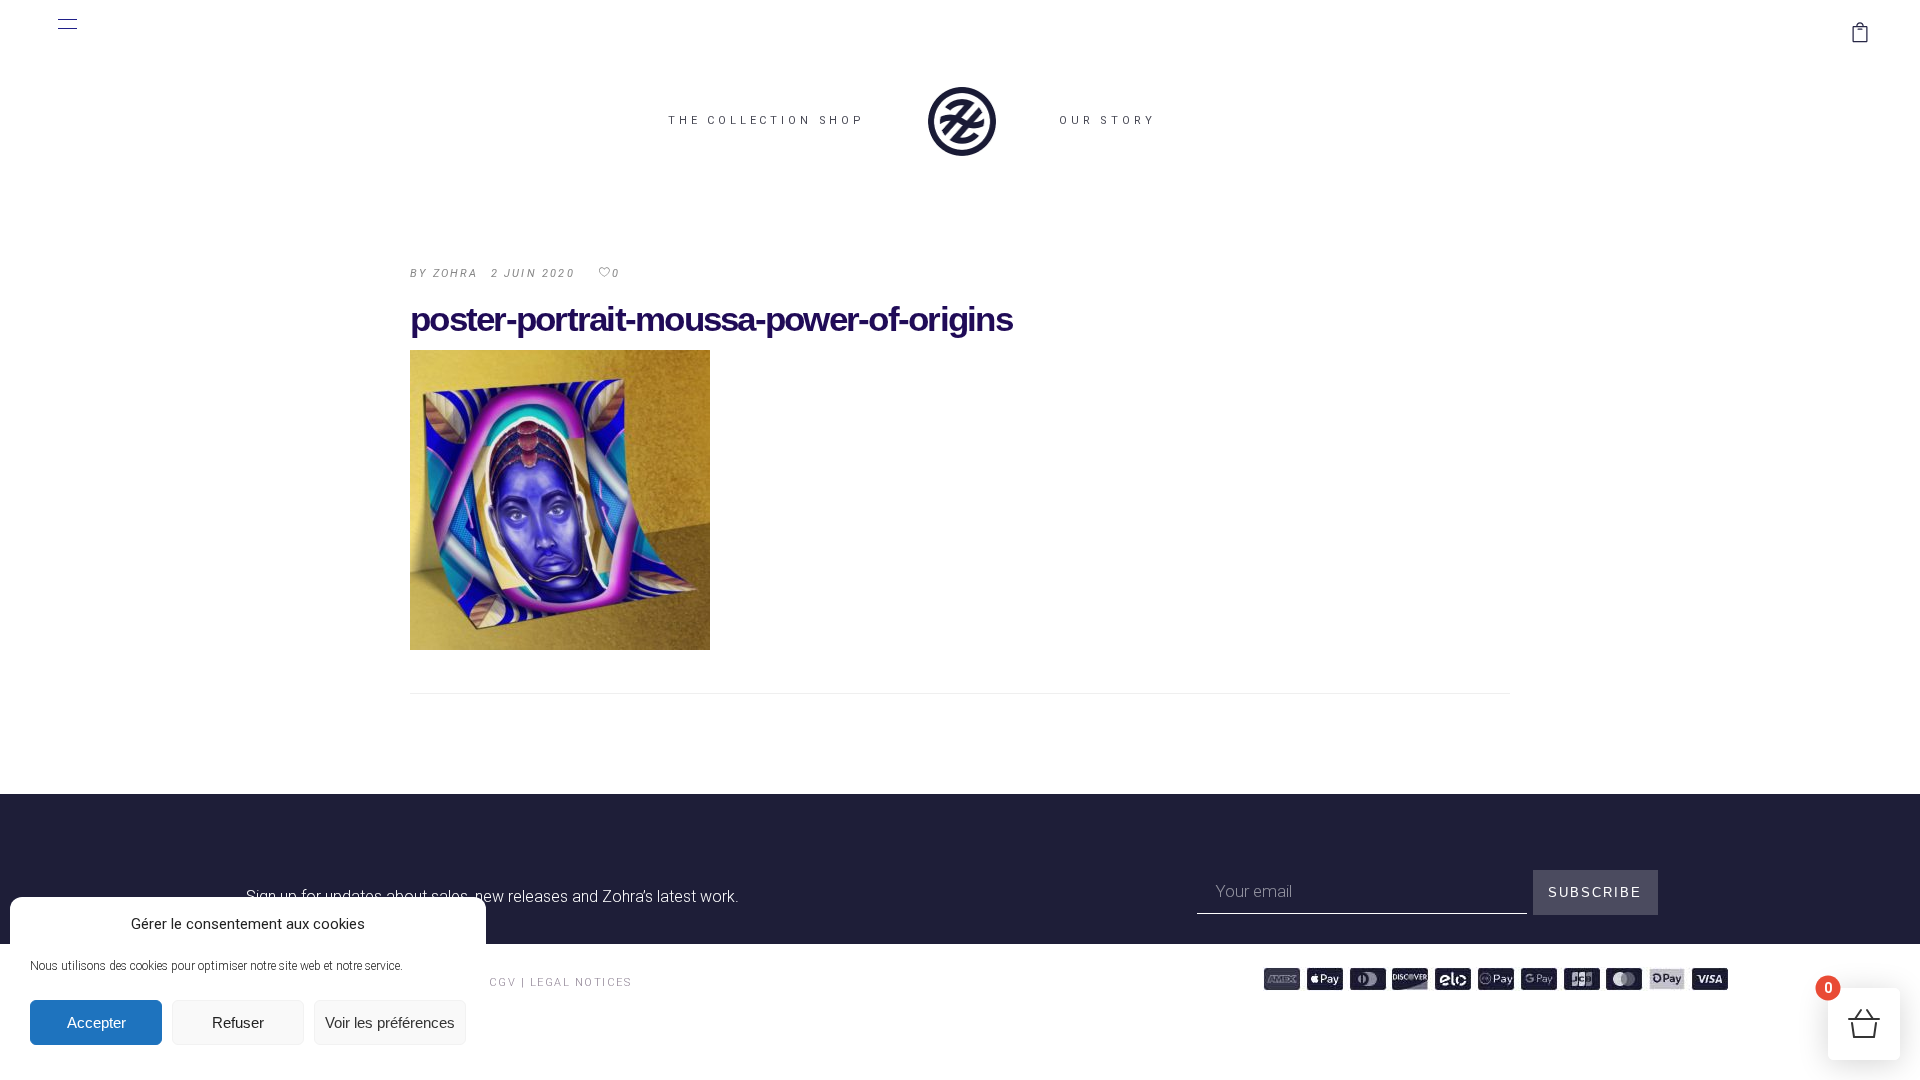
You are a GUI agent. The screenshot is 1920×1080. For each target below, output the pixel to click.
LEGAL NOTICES (581, 982)
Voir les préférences (390, 1022)
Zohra (456, 273)
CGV (503, 982)
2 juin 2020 (533, 273)
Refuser (238, 1022)
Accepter (96, 1022)
